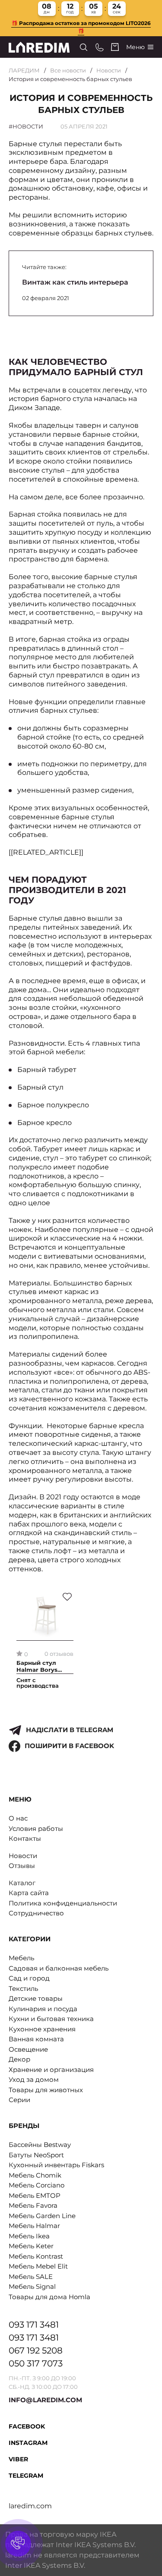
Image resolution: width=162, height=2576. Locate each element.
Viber (18, 2459)
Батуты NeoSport (36, 2155)
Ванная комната (36, 2039)
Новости (109, 70)
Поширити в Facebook (69, 1746)
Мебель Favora (33, 2205)
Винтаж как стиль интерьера (75, 282)
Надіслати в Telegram (70, 1730)
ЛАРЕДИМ (24, 70)
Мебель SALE (31, 2277)
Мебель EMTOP (35, 2195)
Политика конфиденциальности (63, 1903)
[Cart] (115, 47)
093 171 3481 (34, 2325)
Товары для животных (46, 2090)
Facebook (27, 2426)
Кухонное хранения (42, 2029)
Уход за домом (34, 2079)
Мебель (21, 1958)
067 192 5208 (36, 2350)
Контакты (25, 1838)
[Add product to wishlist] (67, 1597)
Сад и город (29, 1978)
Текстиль (23, 1988)
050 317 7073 (36, 2363)
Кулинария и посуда (43, 2009)
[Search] (84, 47)
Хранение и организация (51, 2070)
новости (28, 126)
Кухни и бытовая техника (51, 2019)
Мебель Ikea (29, 2236)
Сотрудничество (36, 1913)
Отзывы (22, 1866)
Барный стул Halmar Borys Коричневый (37, 1667)
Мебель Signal (32, 2286)
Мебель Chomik (35, 2175)
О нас (18, 1818)
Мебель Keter (31, 2246)
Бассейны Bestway (40, 2145)
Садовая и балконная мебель (59, 1968)
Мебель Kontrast (36, 2256)
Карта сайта (29, 1893)
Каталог (22, 1883)
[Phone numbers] (100, 47)
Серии (19, 2100)
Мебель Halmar (34, 2226)
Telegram (26, 2476)
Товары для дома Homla (49, 2297)
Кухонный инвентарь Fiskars (56, 2165)
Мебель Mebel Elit (38, 2266)
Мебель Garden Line (42, 2216)
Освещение (28, 2049)
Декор (19, 2059)
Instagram (28, 2443)
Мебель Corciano (37, 2185)
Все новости (68, 70)
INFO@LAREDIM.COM (45, 2400)
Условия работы (36, 1829)
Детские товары (36, 1998)
